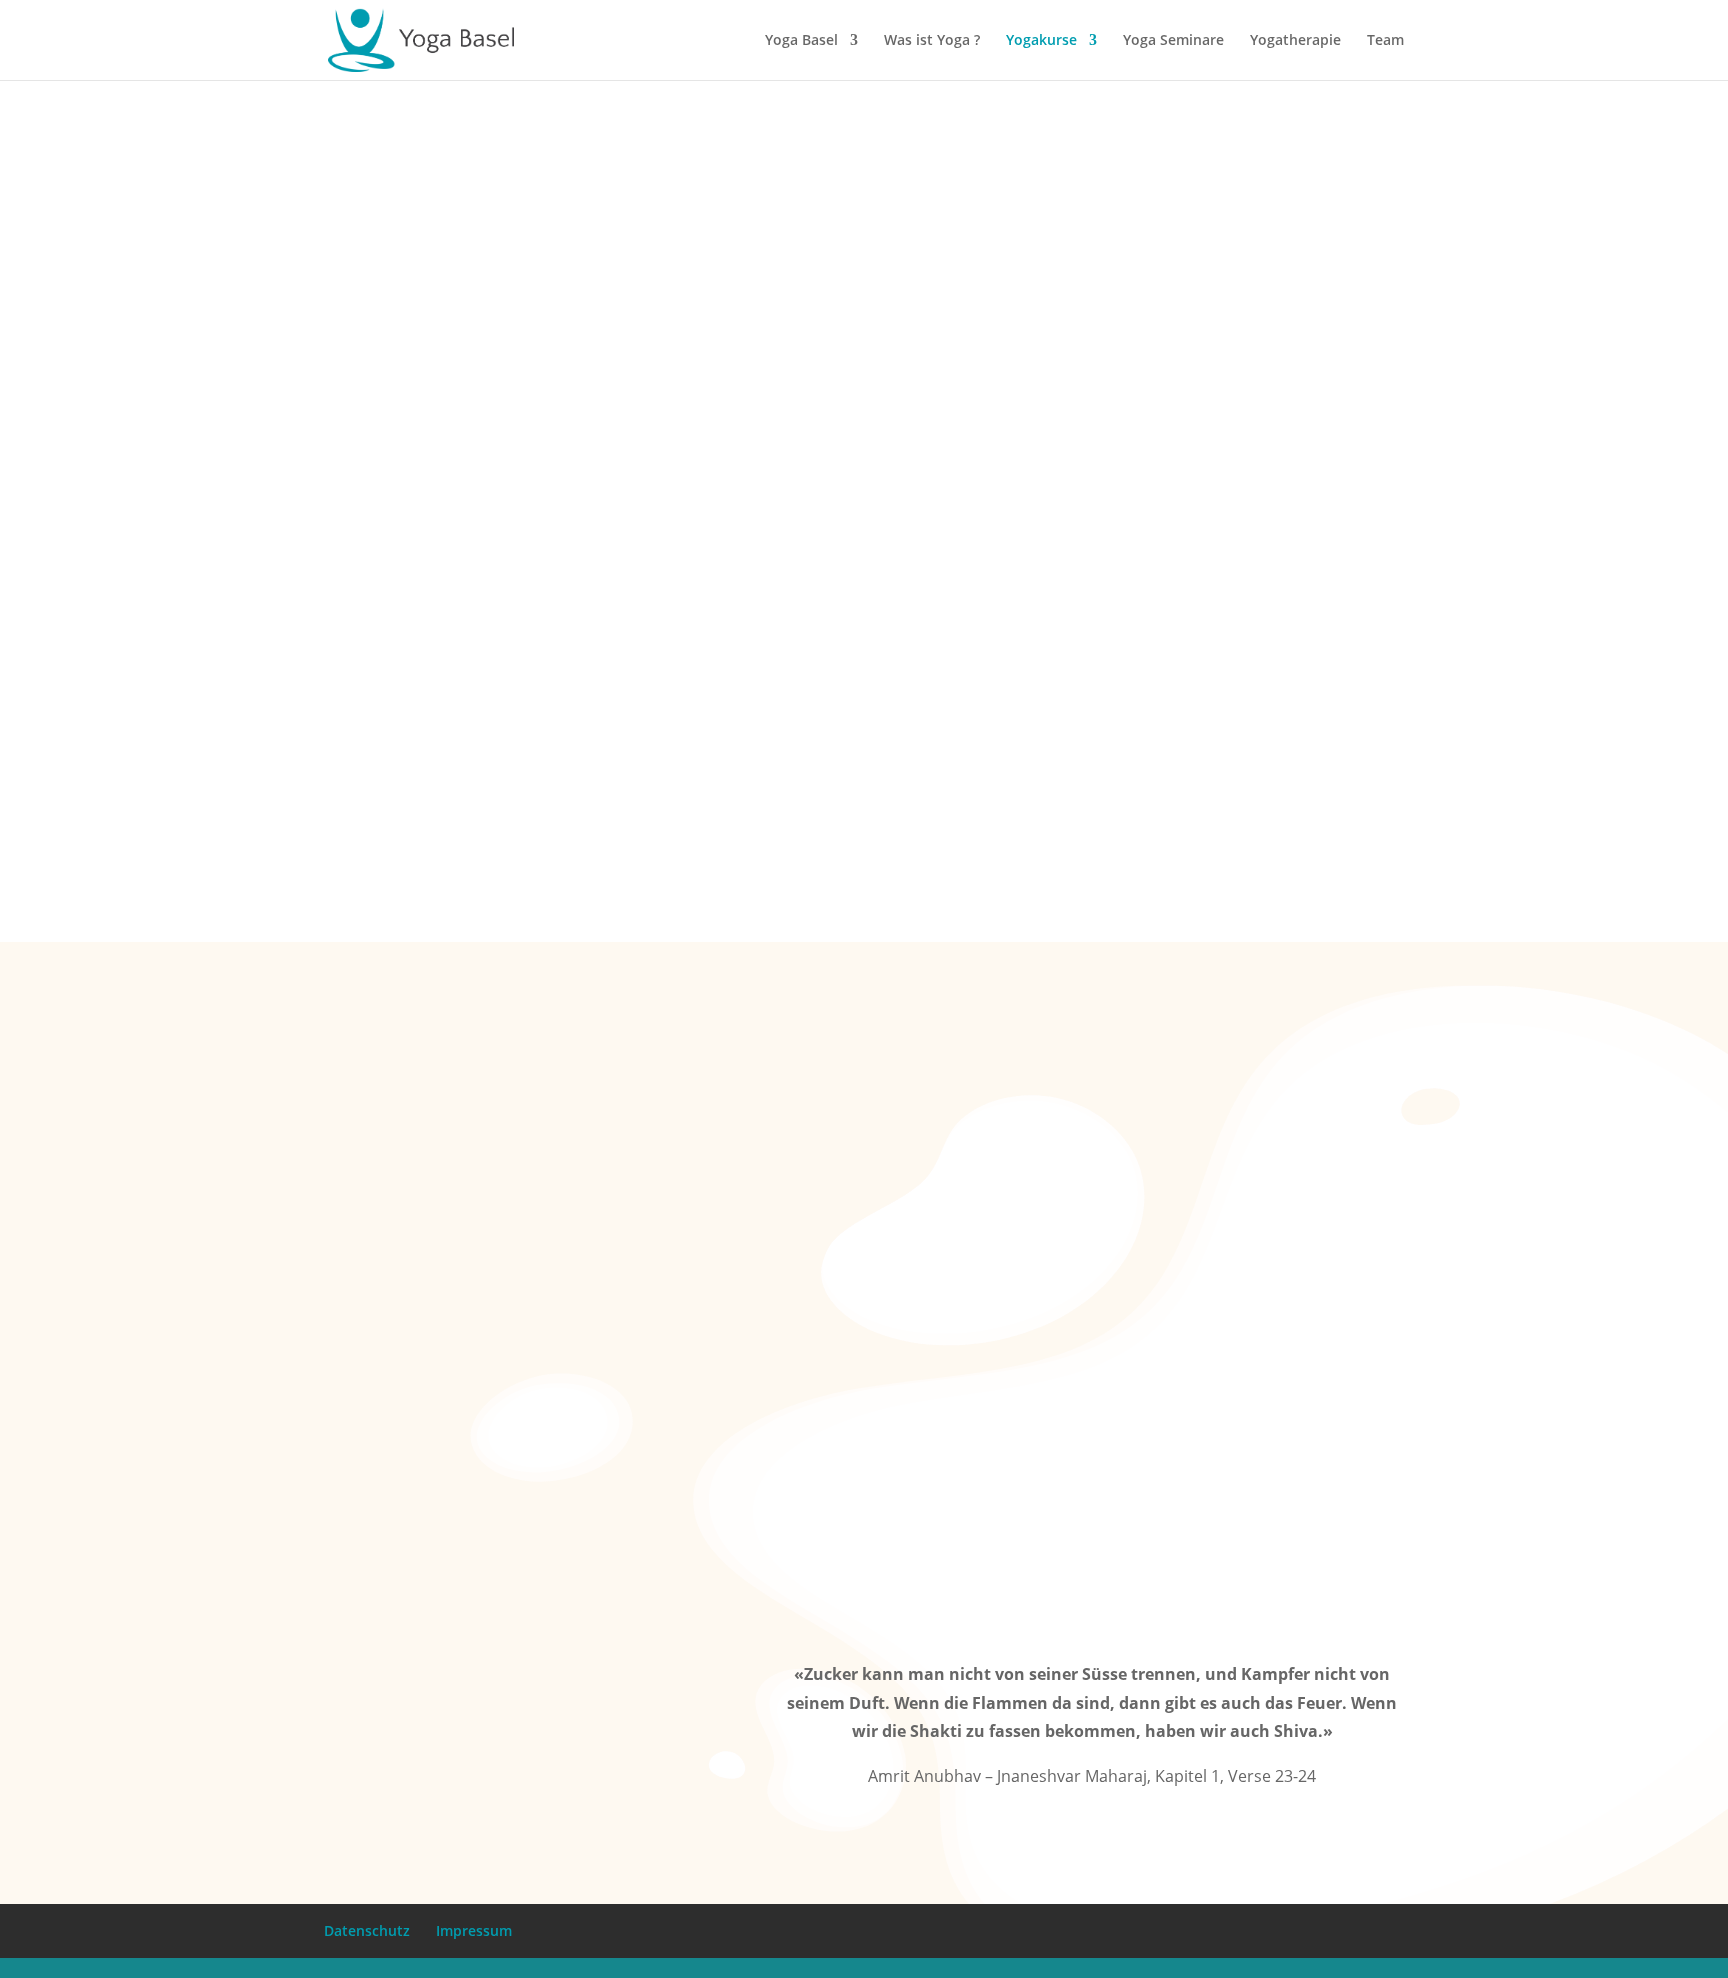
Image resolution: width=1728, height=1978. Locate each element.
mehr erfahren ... (1361, 769)
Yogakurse (1041, 41)
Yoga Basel (801, 41)
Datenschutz (367, 1930)
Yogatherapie (1295, 41)
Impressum (474, 1930)
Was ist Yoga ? (932, 41)
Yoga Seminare (1173, 41)
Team (1385, 41)
